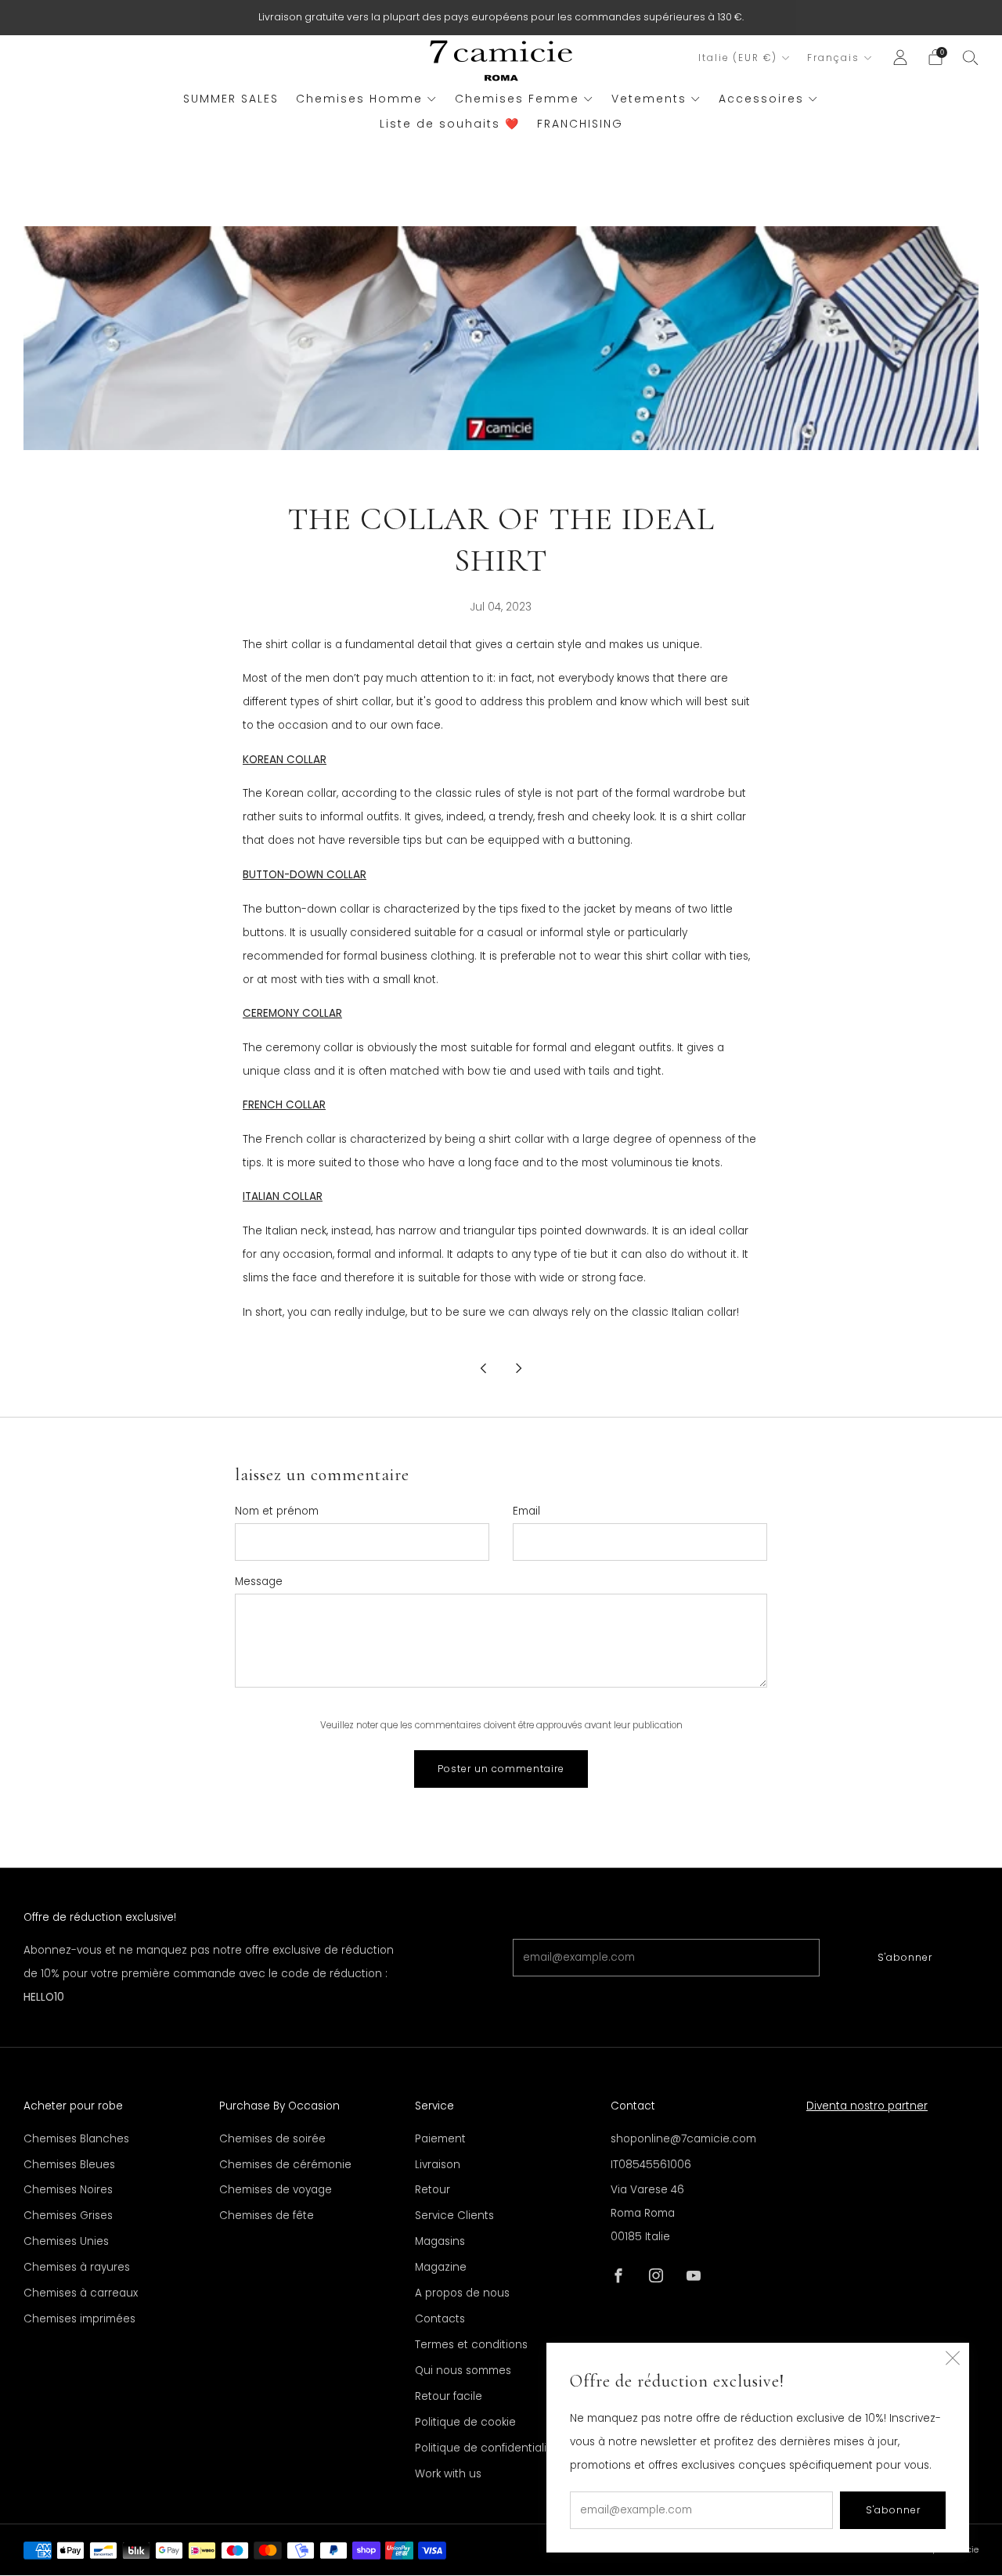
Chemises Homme (359, 99)
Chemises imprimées (79, 2319)
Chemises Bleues (69, 2165)
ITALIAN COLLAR (283, 1196)
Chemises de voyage (276, 2190)
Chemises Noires (68, 2190)
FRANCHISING (580, 124)
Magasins (440, 2241)
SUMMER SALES (231, 99)
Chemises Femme (517, 99)
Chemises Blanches (76, 2139)
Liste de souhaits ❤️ (450, 124)
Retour (433, 2190)
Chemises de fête (267, 2216)
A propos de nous (462, 2293)
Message (259, 1582)
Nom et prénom (277, 1511)
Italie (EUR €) (738, 58)
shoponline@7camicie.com (683, 2139)
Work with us (448, 2474)
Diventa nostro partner (867, 2106)
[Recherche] (971, 57)
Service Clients (454, 2216)
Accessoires (761, 99)
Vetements (649, 99)
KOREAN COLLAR (285, 760)
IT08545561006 (651, 2165)
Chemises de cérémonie (285, 2165)
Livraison (438, 2165)
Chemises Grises (68, 2216)
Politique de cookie (465, 2422)
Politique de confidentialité (486, 2448)
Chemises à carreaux (81, 2293)
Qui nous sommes (463, 2371)
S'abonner (905, 1957)
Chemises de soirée (272, 2139)
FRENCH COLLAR (284, 1105)
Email (526, 1511)
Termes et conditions (471, 2345)
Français (833, 58)
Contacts (440, 2319)
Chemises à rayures (77, 2267)
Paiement (440, 2139)
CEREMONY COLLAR (292, 1013)
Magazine (441, 2267)
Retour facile (449, 2396)
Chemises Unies (66, 2241)
